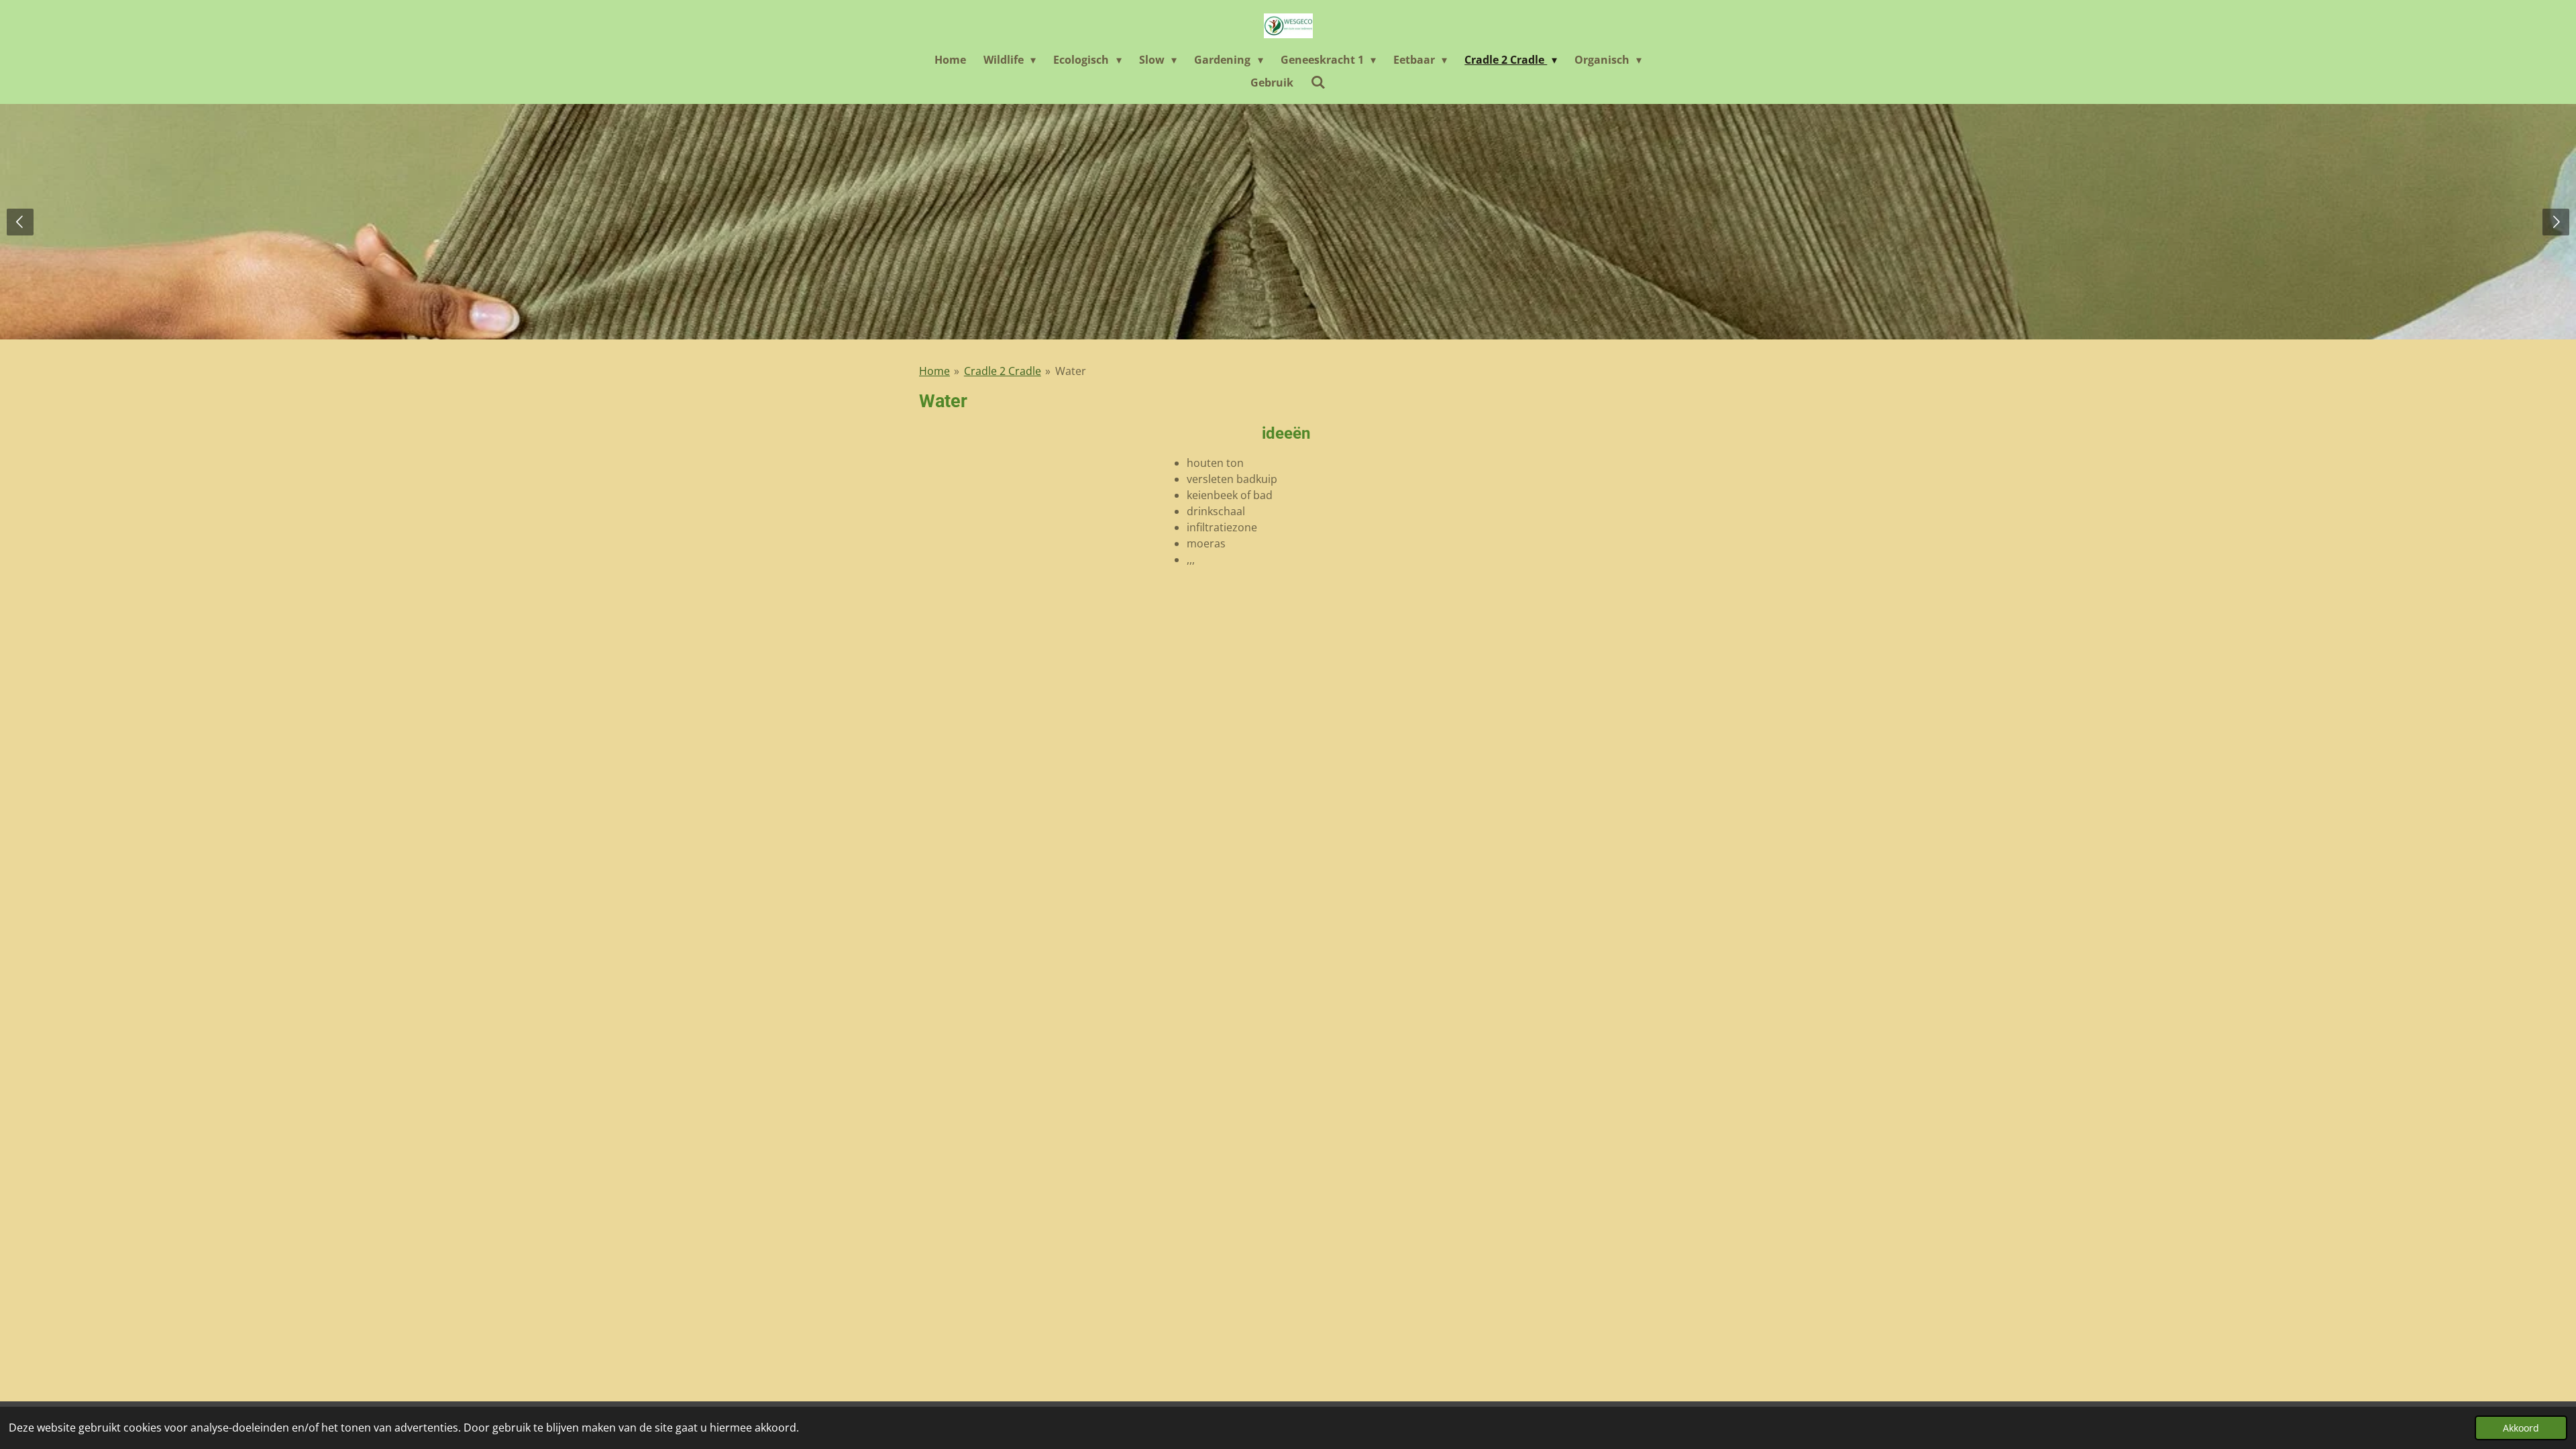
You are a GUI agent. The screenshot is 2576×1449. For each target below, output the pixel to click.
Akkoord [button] (2521, 1428)
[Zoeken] (1318, 82)
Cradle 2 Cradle (1003, 371)
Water (1071, 371)
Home (934, 371)
